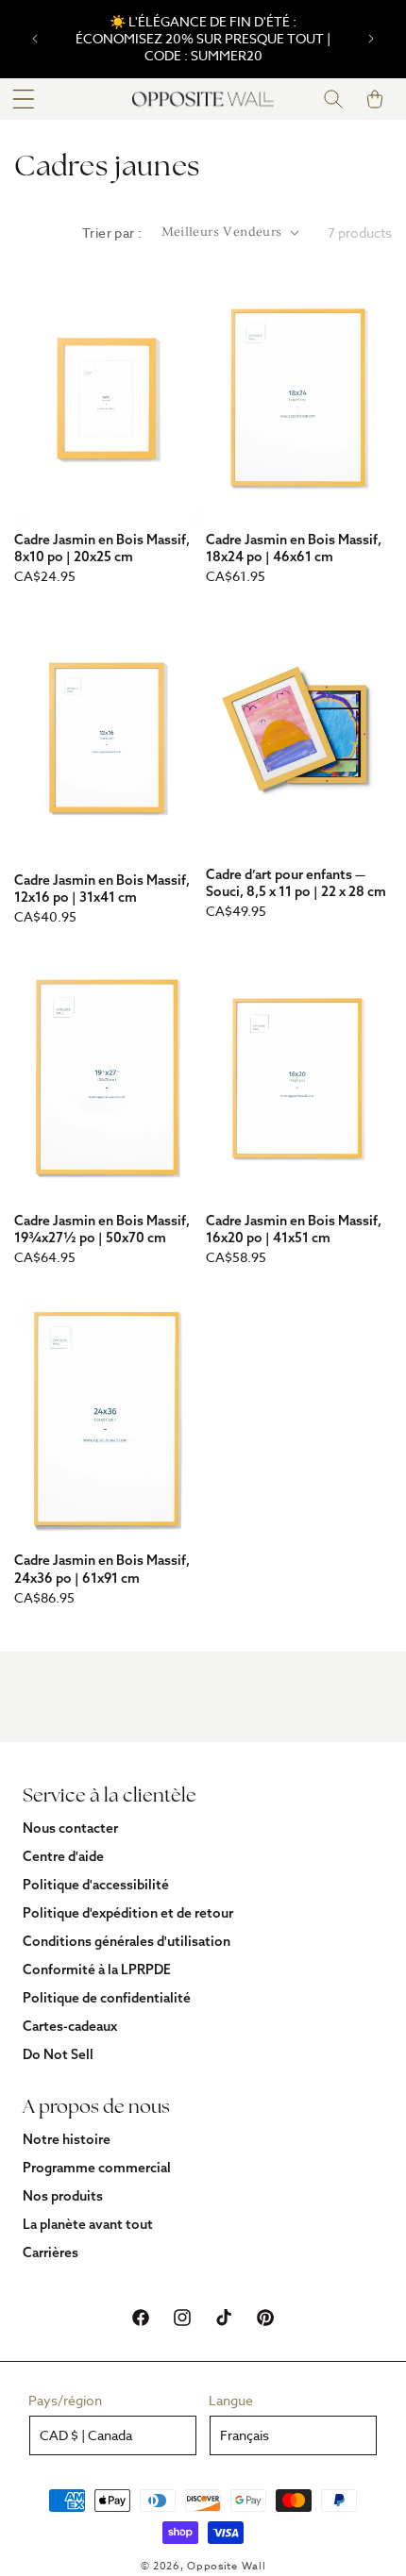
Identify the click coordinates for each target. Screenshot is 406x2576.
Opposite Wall (226, 2566)
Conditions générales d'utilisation (127, 1941)
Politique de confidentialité (107, 1998)
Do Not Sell (58, 2054)
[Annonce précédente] (35, 39)
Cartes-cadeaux (70, 2026)
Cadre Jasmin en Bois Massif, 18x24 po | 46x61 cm (294, 548)
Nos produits (63, 2196)
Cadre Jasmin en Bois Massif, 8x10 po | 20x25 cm (102, 548)
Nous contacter (70, 1828)
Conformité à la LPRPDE (97, 1969)
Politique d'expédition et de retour (128, 1913)
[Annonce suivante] (371, 39)
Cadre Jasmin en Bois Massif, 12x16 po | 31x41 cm (102, 889)
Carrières (51, 2252)
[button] (24, 99)
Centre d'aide (63, 1856)
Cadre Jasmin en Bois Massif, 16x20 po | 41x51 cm (294, 1229)
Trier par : (112, 233)
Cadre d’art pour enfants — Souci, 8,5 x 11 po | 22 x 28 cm (296, 883)
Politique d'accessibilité (96, 1885)
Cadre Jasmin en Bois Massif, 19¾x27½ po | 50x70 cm (102, 1229)
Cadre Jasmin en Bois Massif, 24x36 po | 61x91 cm (102, 1569)
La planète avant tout (88, 2224)
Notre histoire (67, 2139)
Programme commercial (97, 2168)
